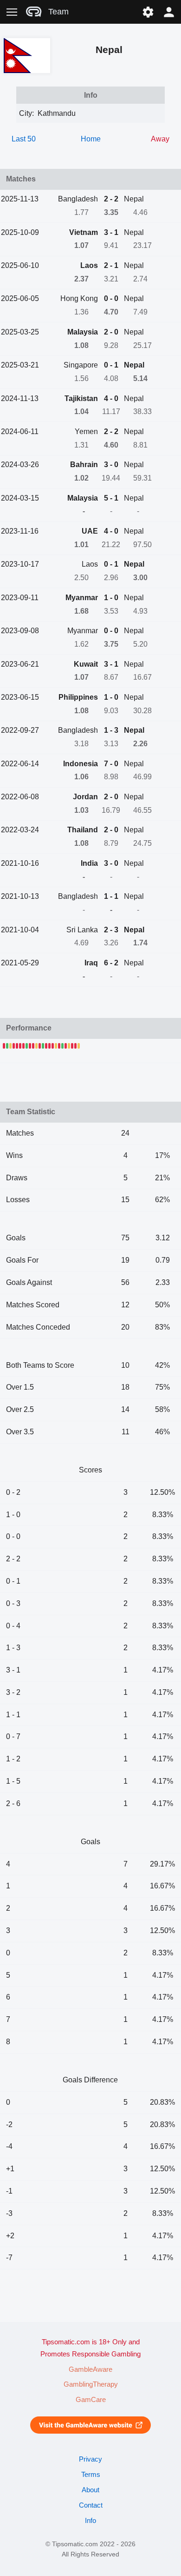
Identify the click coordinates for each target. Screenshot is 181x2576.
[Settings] (148, 12)
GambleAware (90, 2369)
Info (90, 2521)
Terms (91, 2475)
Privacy (90, 2459)
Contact (91, 2505)
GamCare (91, 2400)
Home (91, 139)
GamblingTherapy (91, 2384)
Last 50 (24, 139)
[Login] (169, 12)
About (90, 2490)
